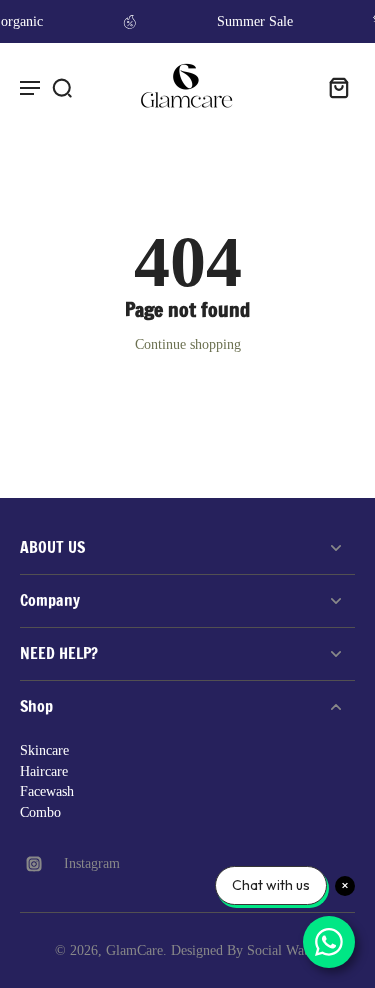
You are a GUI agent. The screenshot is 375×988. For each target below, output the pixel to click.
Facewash (47, 791)
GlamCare (134, 950)
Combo (40, 812)
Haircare (44, 771)
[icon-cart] (333, 87)
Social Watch (284, 950)
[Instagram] (42, 864)
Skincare (44, 750)
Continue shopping (188, 344)
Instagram (92, 863)
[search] (62, 87)
